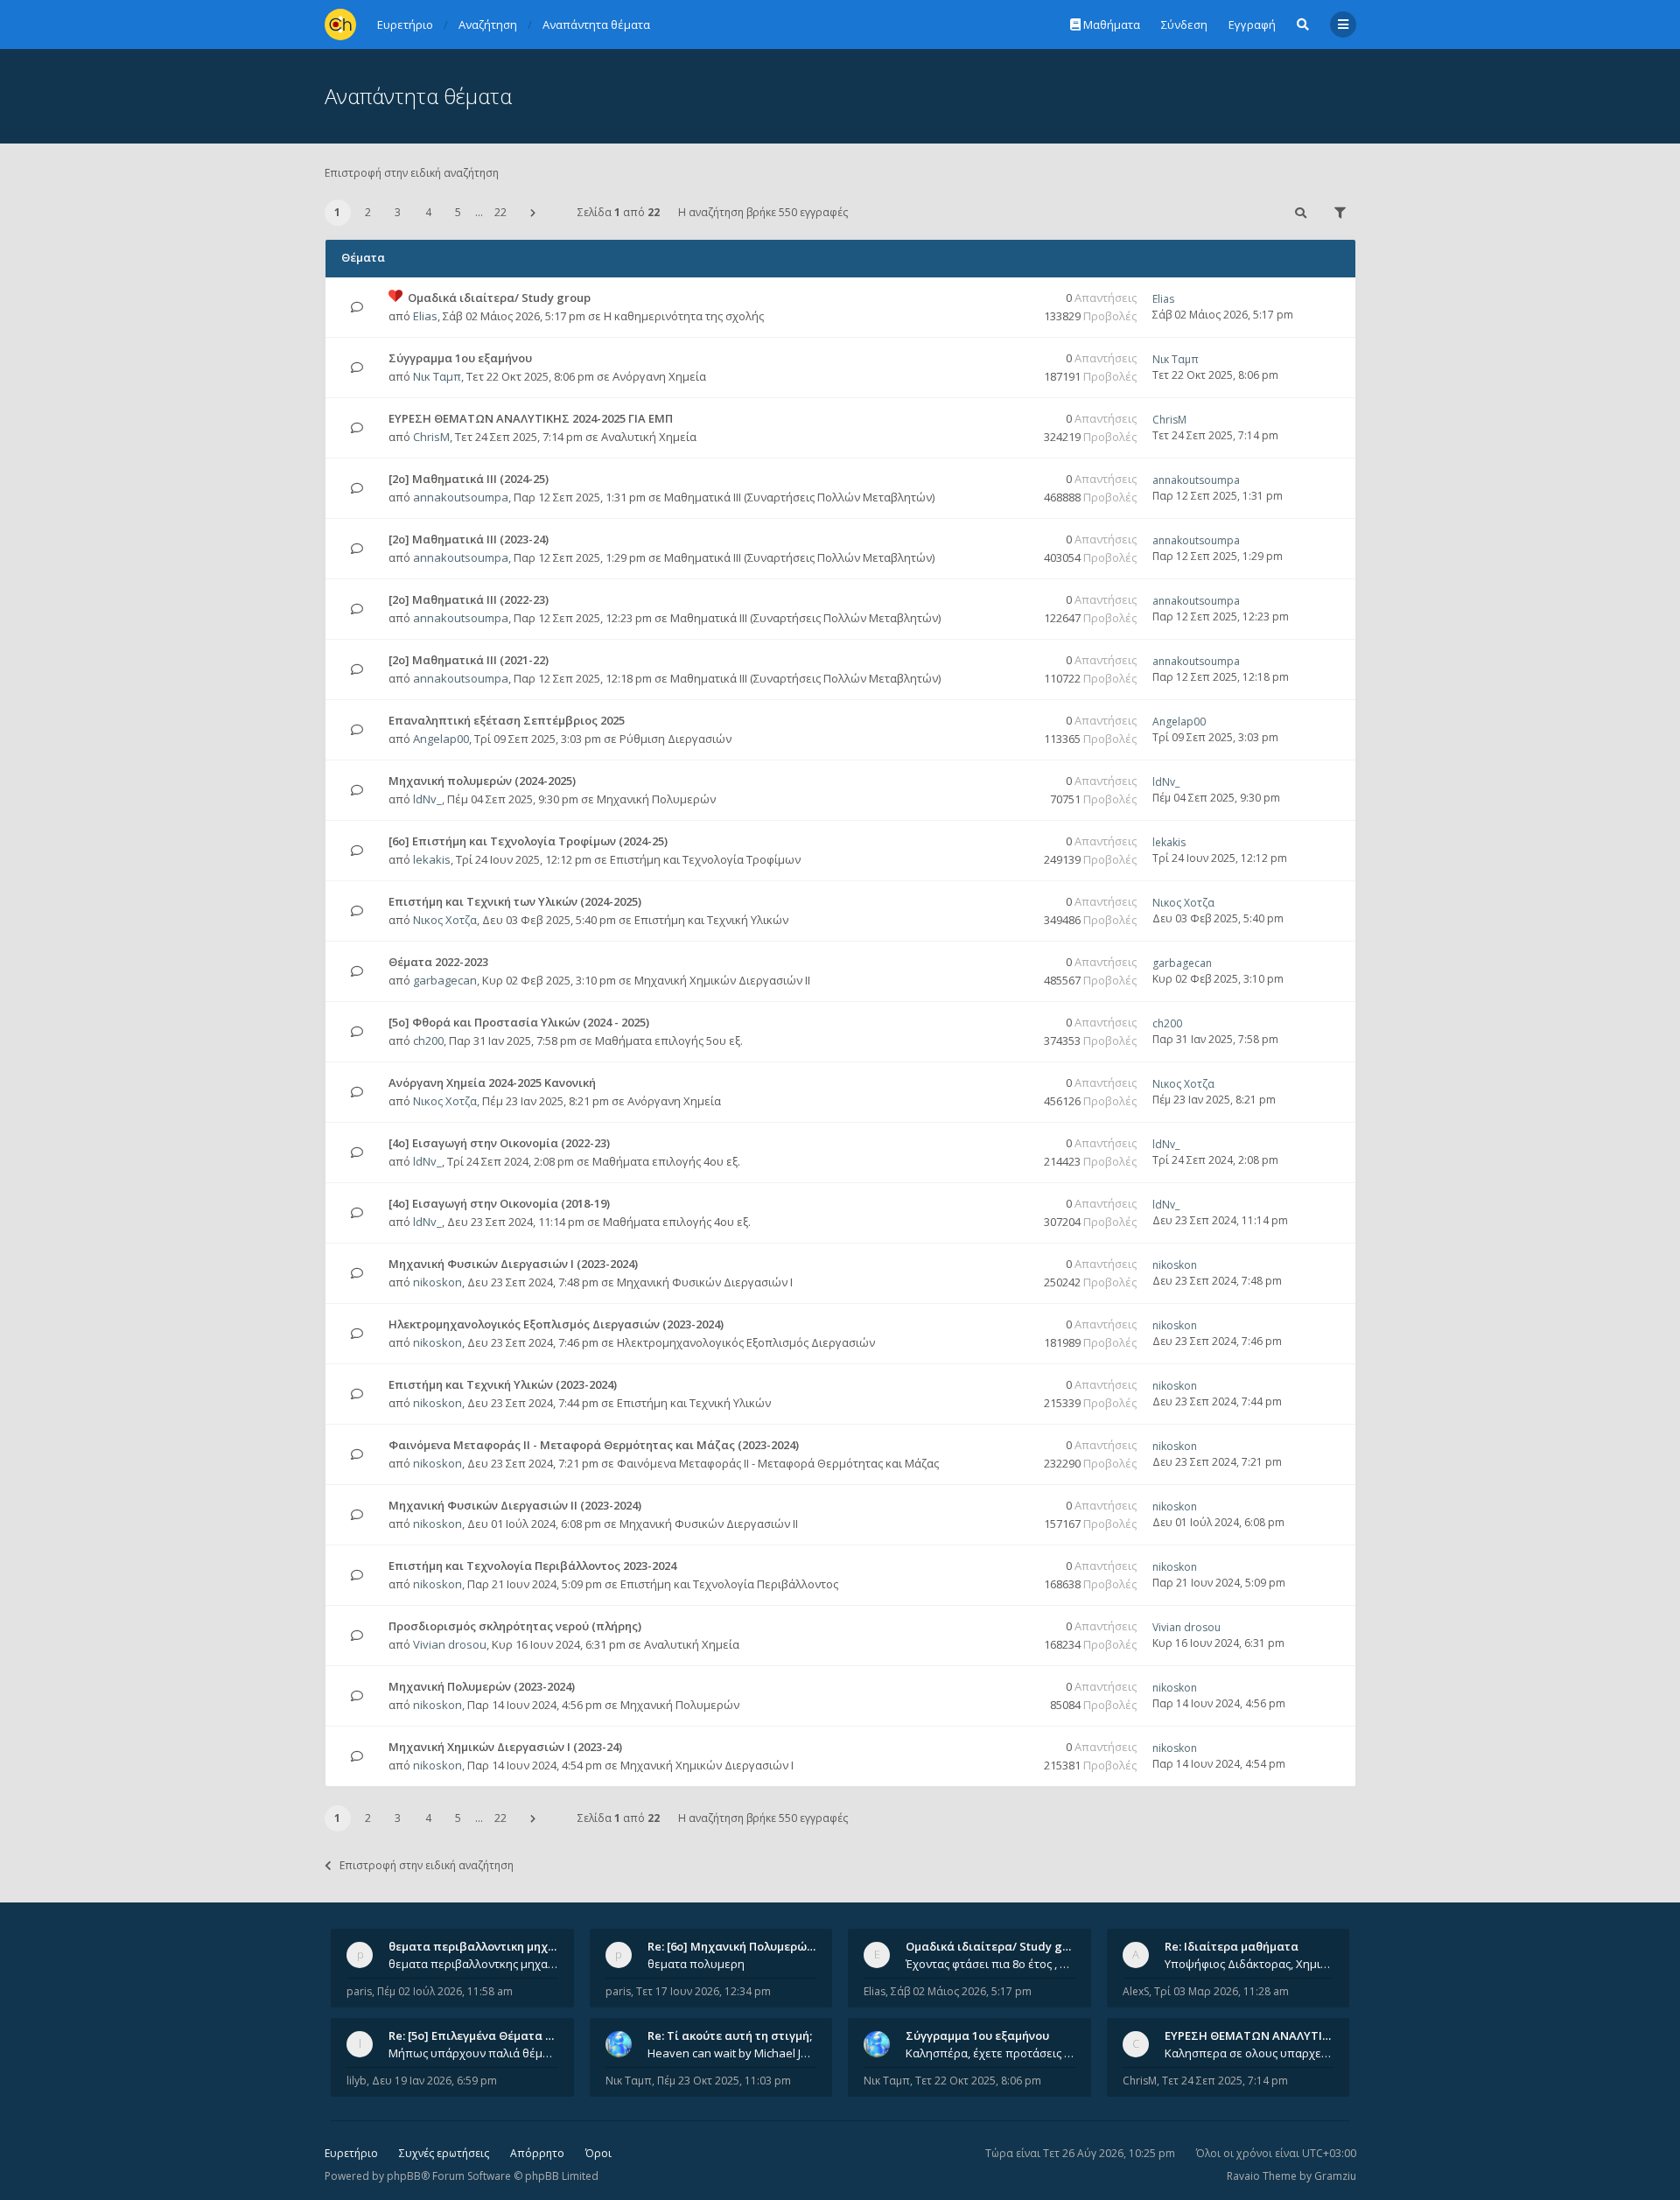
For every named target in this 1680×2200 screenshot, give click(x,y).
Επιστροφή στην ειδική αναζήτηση (412, 173)
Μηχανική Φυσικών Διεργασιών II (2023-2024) (515, 1505)
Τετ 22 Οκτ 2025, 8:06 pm (978, 2081)
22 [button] (500, 212)
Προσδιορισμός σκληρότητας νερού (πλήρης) (515, 1626)
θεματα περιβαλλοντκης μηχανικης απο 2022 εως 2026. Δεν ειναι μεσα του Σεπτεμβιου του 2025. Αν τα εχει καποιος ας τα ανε (473, 1964)
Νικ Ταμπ (437, 376)
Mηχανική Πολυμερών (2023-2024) (482, 1686)
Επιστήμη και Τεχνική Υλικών (711, 920)
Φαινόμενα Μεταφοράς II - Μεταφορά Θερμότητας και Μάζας (778, 1463)
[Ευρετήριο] (340, 25)
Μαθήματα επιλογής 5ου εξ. (669, 1040)
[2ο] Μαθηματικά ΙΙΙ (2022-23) (469, 599)
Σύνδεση (1184, 25)
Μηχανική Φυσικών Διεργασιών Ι (705, 1282)
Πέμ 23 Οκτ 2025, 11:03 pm (724, 2081)
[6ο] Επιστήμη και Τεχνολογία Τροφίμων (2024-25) (528, 841)
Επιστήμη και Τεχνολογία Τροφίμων (705, 859)
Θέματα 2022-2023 (438, 962)
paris (359, 1991)
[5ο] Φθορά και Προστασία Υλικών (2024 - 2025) (519, 1022)
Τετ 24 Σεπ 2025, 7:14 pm (1225, 2081)
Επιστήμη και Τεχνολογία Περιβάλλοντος (729, 1584)
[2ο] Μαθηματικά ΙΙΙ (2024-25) (469, 479)
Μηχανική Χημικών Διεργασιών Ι (707, 1765)
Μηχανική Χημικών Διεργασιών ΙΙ (722, 980)
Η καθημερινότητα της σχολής (684, 316)
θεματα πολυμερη (696, 1964)
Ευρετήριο (351, 2153)
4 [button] (428, 212)
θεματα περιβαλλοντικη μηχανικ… (485, 1946)
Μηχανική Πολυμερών (656, 799)
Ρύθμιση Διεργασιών (675, 739)
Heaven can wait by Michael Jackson (732, 2053)
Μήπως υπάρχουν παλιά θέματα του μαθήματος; (473, 2053)
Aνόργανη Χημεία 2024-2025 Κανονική (492, 1082)
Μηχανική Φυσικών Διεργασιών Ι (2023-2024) (513, 1264)
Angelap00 (441, 739)
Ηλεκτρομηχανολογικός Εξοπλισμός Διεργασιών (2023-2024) (556, 1324)
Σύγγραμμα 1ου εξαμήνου (460, 358)
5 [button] (458, 212)
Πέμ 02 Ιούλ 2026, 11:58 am (445, 1991)
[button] (533, 213)
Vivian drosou (450, 1644)
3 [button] (398, 212)
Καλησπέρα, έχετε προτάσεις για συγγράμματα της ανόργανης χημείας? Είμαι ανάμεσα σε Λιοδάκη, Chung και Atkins (990, 2053)
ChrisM (431, 437)
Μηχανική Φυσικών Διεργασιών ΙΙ (709, 1524)
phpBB (404, 2176)
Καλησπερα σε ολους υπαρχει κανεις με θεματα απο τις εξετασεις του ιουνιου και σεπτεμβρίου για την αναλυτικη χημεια (1249, 2053)
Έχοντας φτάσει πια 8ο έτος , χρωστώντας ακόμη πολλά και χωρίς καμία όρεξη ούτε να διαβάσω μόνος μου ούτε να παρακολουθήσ (990, 1964)
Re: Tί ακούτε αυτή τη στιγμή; (730, 2035)
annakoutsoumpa (461, 497)
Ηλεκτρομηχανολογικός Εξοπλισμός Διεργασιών (746, 1342)
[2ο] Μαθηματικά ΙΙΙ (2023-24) (469, 539)
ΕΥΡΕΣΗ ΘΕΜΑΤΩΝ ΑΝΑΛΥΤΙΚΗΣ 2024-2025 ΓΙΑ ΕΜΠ (531, 418)
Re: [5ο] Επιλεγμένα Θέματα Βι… (477, 2035)
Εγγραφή (1252, 25)
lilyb (357, 2081)
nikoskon (437, 1282)
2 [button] (368, 212)
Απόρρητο (537, 2153)
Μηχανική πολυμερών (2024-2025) (482, 781)
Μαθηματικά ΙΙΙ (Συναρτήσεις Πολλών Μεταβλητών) (799, 497)
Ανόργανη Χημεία (659, 376)
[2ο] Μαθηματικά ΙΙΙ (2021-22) (469, 660)
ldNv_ (427, 799)
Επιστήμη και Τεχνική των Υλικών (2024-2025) (515, 901)
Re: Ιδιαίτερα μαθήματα (1232, 1946)
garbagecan (445, 980)
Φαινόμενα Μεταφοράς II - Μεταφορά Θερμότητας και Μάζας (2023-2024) (594, 1445)
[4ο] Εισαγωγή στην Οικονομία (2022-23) (499, 1143)
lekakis (432, 859)
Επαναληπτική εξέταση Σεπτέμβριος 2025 (507, 720)
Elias (425, 316)
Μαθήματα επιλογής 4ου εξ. (666, 1161)
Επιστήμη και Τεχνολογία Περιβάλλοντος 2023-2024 (532, 1566)
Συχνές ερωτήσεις (444, 2153)
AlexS (1136, 1991)
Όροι (598, 2153)
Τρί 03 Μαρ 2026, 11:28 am (1221, 1991)
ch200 (428, 1040)
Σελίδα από (619, 212)
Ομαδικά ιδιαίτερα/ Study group (499, 298)
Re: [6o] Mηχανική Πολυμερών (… (738, 1946)
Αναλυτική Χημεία (649, 437)
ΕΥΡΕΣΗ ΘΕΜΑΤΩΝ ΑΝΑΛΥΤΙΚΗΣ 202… (1270, 2035)
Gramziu (1335, 2176)
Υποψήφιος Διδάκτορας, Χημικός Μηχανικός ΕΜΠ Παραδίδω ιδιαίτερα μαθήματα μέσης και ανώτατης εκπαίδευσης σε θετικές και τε (1249, 1964)
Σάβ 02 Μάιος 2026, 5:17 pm (961, 1991)
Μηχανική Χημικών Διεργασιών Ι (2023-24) (505, 1747)
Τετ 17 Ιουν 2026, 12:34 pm (703, 1991)
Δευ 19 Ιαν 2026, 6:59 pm (434, 2081)
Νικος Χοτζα (445, 920)
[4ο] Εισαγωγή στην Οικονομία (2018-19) (499, 1203)
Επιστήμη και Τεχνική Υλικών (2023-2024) (503, 1384)
